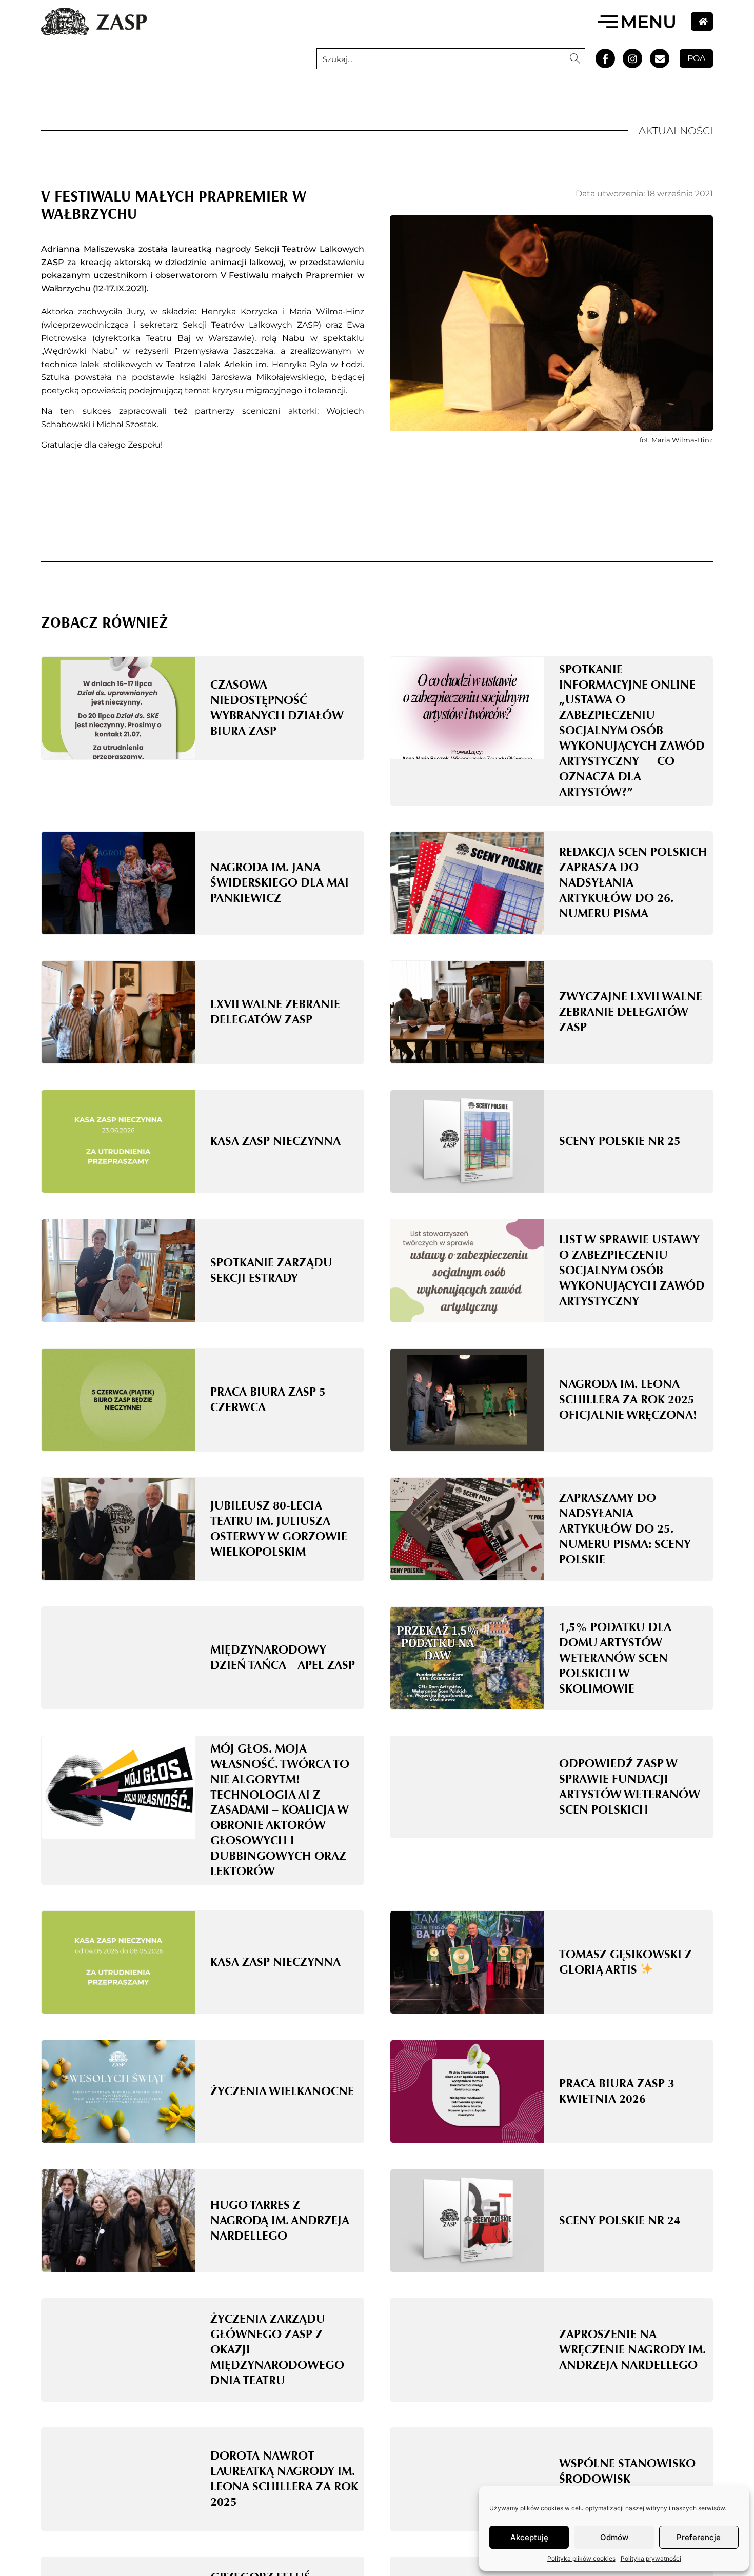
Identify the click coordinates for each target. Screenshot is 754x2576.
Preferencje (699, 2537)
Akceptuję (529, 2537)
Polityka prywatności (651, 2558)
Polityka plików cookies (581, 2558)
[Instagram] (632, 58)
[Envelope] (660, 58)
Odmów (614, 2537)
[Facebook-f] (605, 58)
